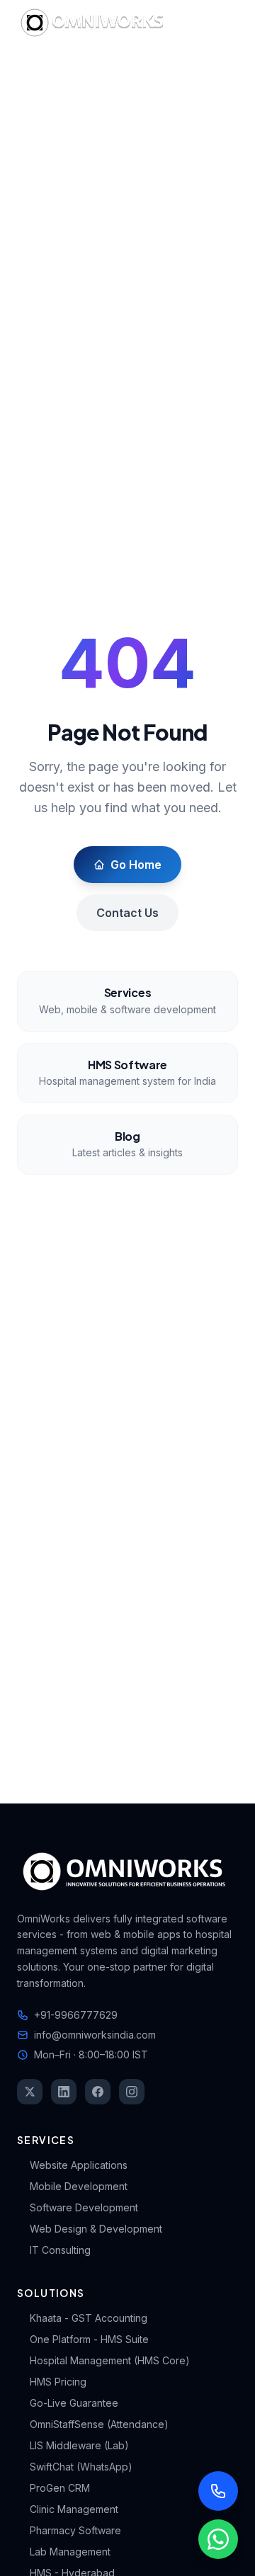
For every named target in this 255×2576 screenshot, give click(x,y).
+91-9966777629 (76, 2015)
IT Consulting (60, 2250)
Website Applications (79, 2165)
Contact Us (127, 913)
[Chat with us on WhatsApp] (218, 2539)
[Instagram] (132, 2092)
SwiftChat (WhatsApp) (81, 2467)
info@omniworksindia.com (95, 2035)
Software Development (84, 2207)
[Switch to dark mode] (187, 23)
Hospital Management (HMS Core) (110, 2360)
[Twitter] (30, 2092)
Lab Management (70, 2552)
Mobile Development (79, 2186)
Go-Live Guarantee (74, 2403)
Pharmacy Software (75, 2530)
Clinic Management (74, 2509)
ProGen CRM (60, 2488)
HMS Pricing (58, 2382)
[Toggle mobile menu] (224, 23)
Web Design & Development (96, 2229)
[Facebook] (98, 2092)
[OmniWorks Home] (95, 23)
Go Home (136, 865)
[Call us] (218, 2491)
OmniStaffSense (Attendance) (99, 2424)
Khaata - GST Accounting (89, 2318)
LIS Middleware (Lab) (79, 2445)
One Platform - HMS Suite (89, 2339)
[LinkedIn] (64, 2092)
